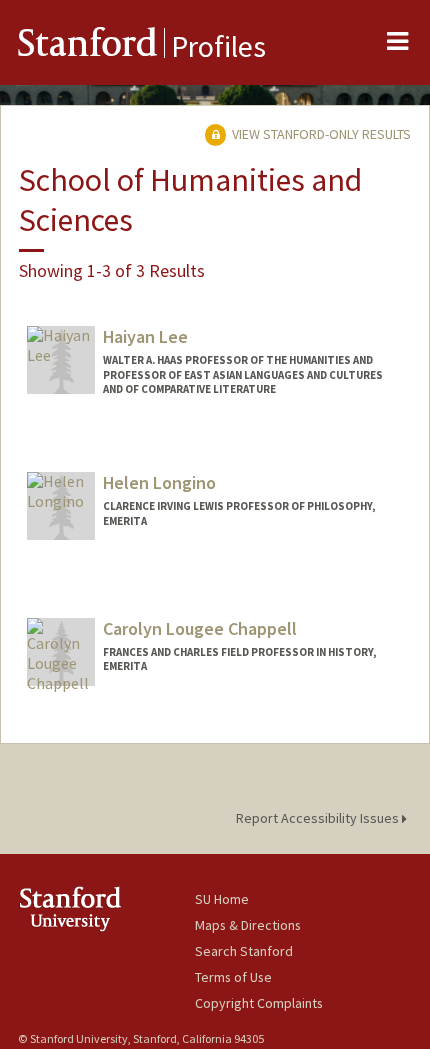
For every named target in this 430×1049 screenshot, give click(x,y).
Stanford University (106, 908)
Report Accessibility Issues (319, 818)
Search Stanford (244, 951)
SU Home (222, 899)
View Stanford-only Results (320, 134)
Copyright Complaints (259, 1003)
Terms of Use (233, 977)
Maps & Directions (248, 925)
